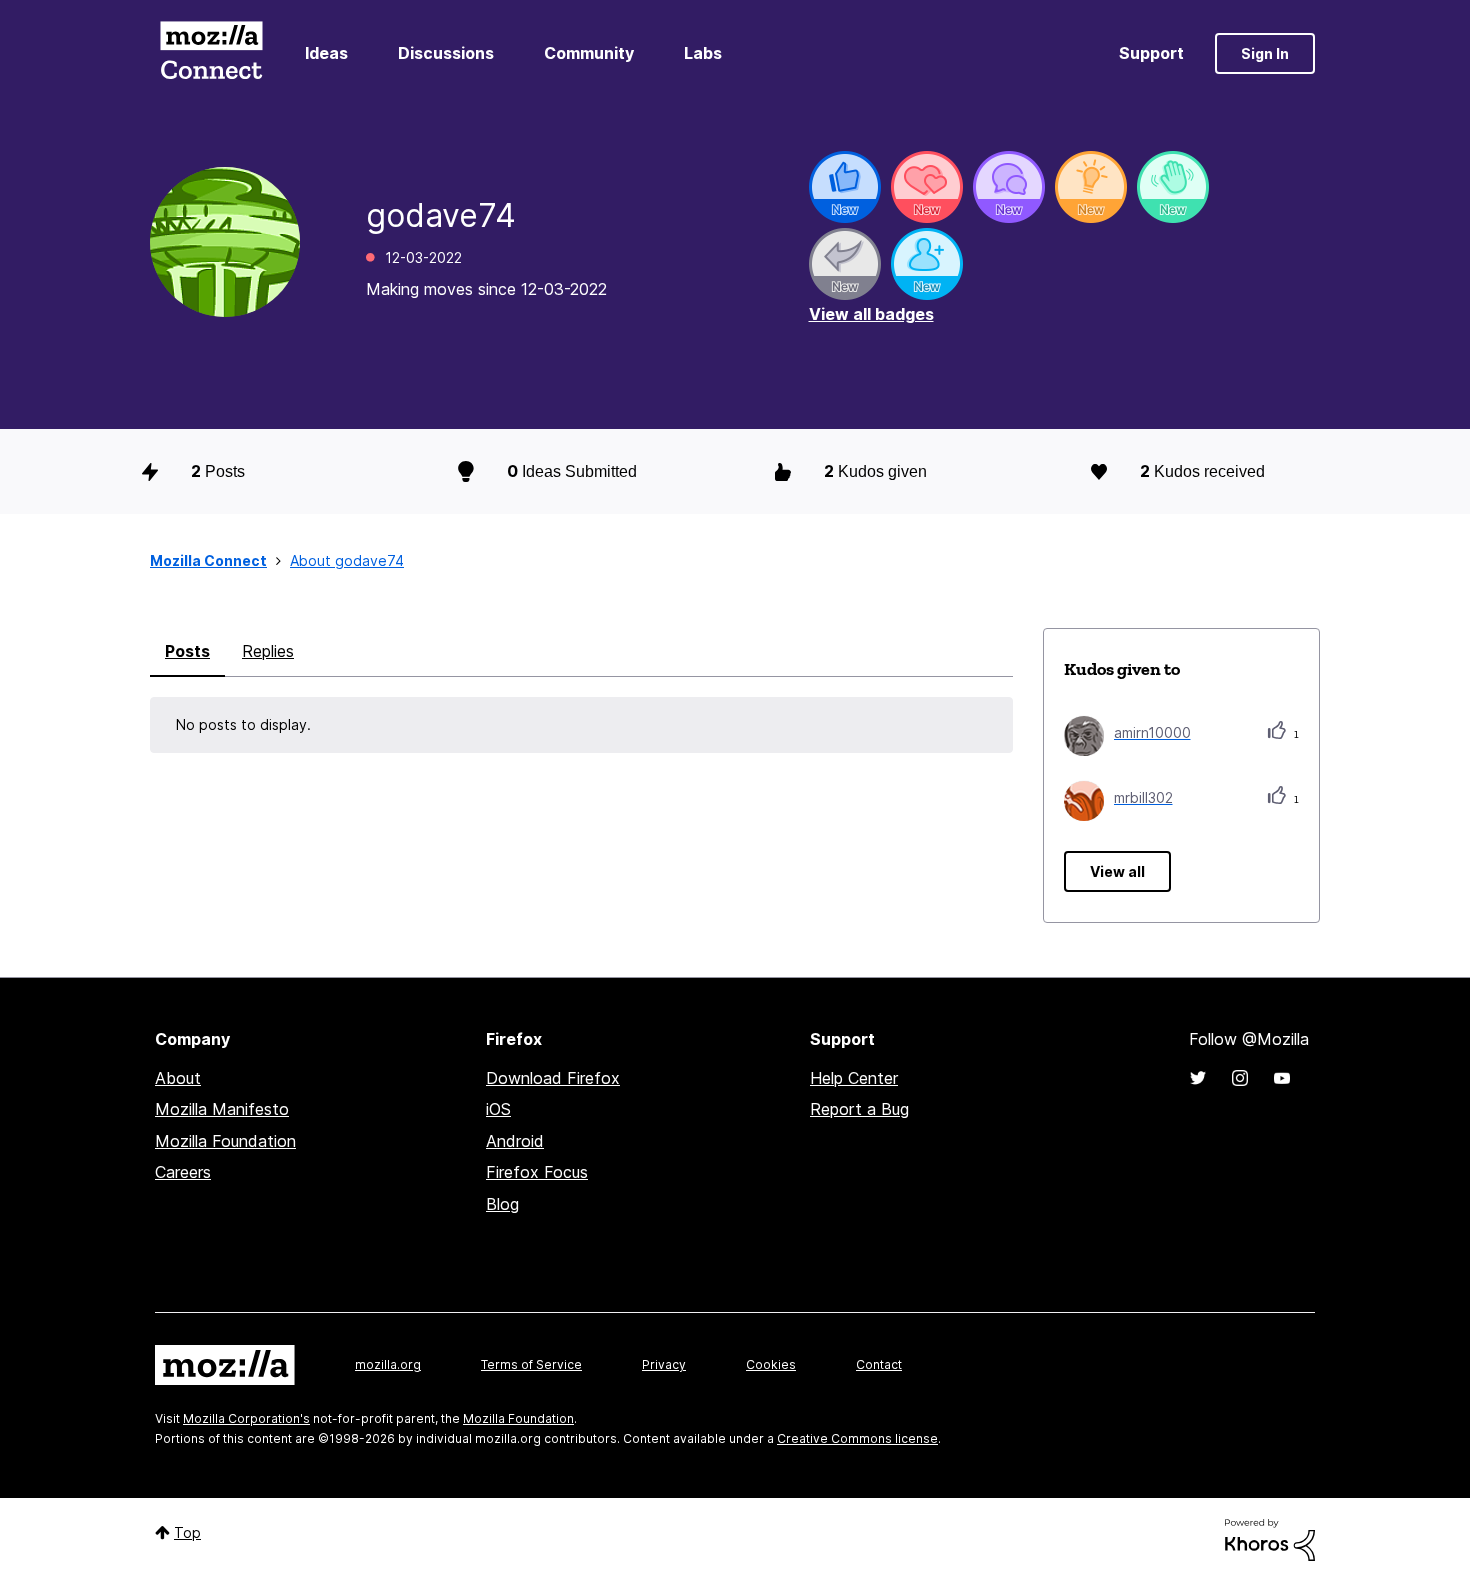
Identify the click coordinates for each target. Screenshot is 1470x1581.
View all (1117, 871)
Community (589, 53)
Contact (879, 1364)
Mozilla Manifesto (222, 1109)
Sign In (1265, 53)
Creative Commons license (857, 1438)
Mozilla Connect (211, 53)
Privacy (664, 1364)
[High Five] (927, 187)
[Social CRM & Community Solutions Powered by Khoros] (1270, 1538)
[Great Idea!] (1091, 187)
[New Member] (927, 264)
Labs (703, 53)
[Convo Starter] (1009, 187)
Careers (183, 1172)
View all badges (871, 314)
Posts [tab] (187, 651)
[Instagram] (1240, 1078)
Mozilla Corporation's (246, 1418)
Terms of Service (531, 1364)
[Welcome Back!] (1173, 187)
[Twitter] (1198, 1078)
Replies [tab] (268, 651)
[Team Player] (845, 187)
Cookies (771, 1364)
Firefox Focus (537, 1172)
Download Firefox (553, 1078)
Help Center (854, 1078)
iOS (498, 1109)
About (178, 1078)
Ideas (326, 53)
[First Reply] (845, 264)
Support (1151, 53)
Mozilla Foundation (225, 1141)
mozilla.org (388, 1364)
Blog (502, 1204)
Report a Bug (859, 1109)
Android (515, 1141)
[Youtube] (1282, 1078)
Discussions (446, 53)
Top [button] (187, 1532)
